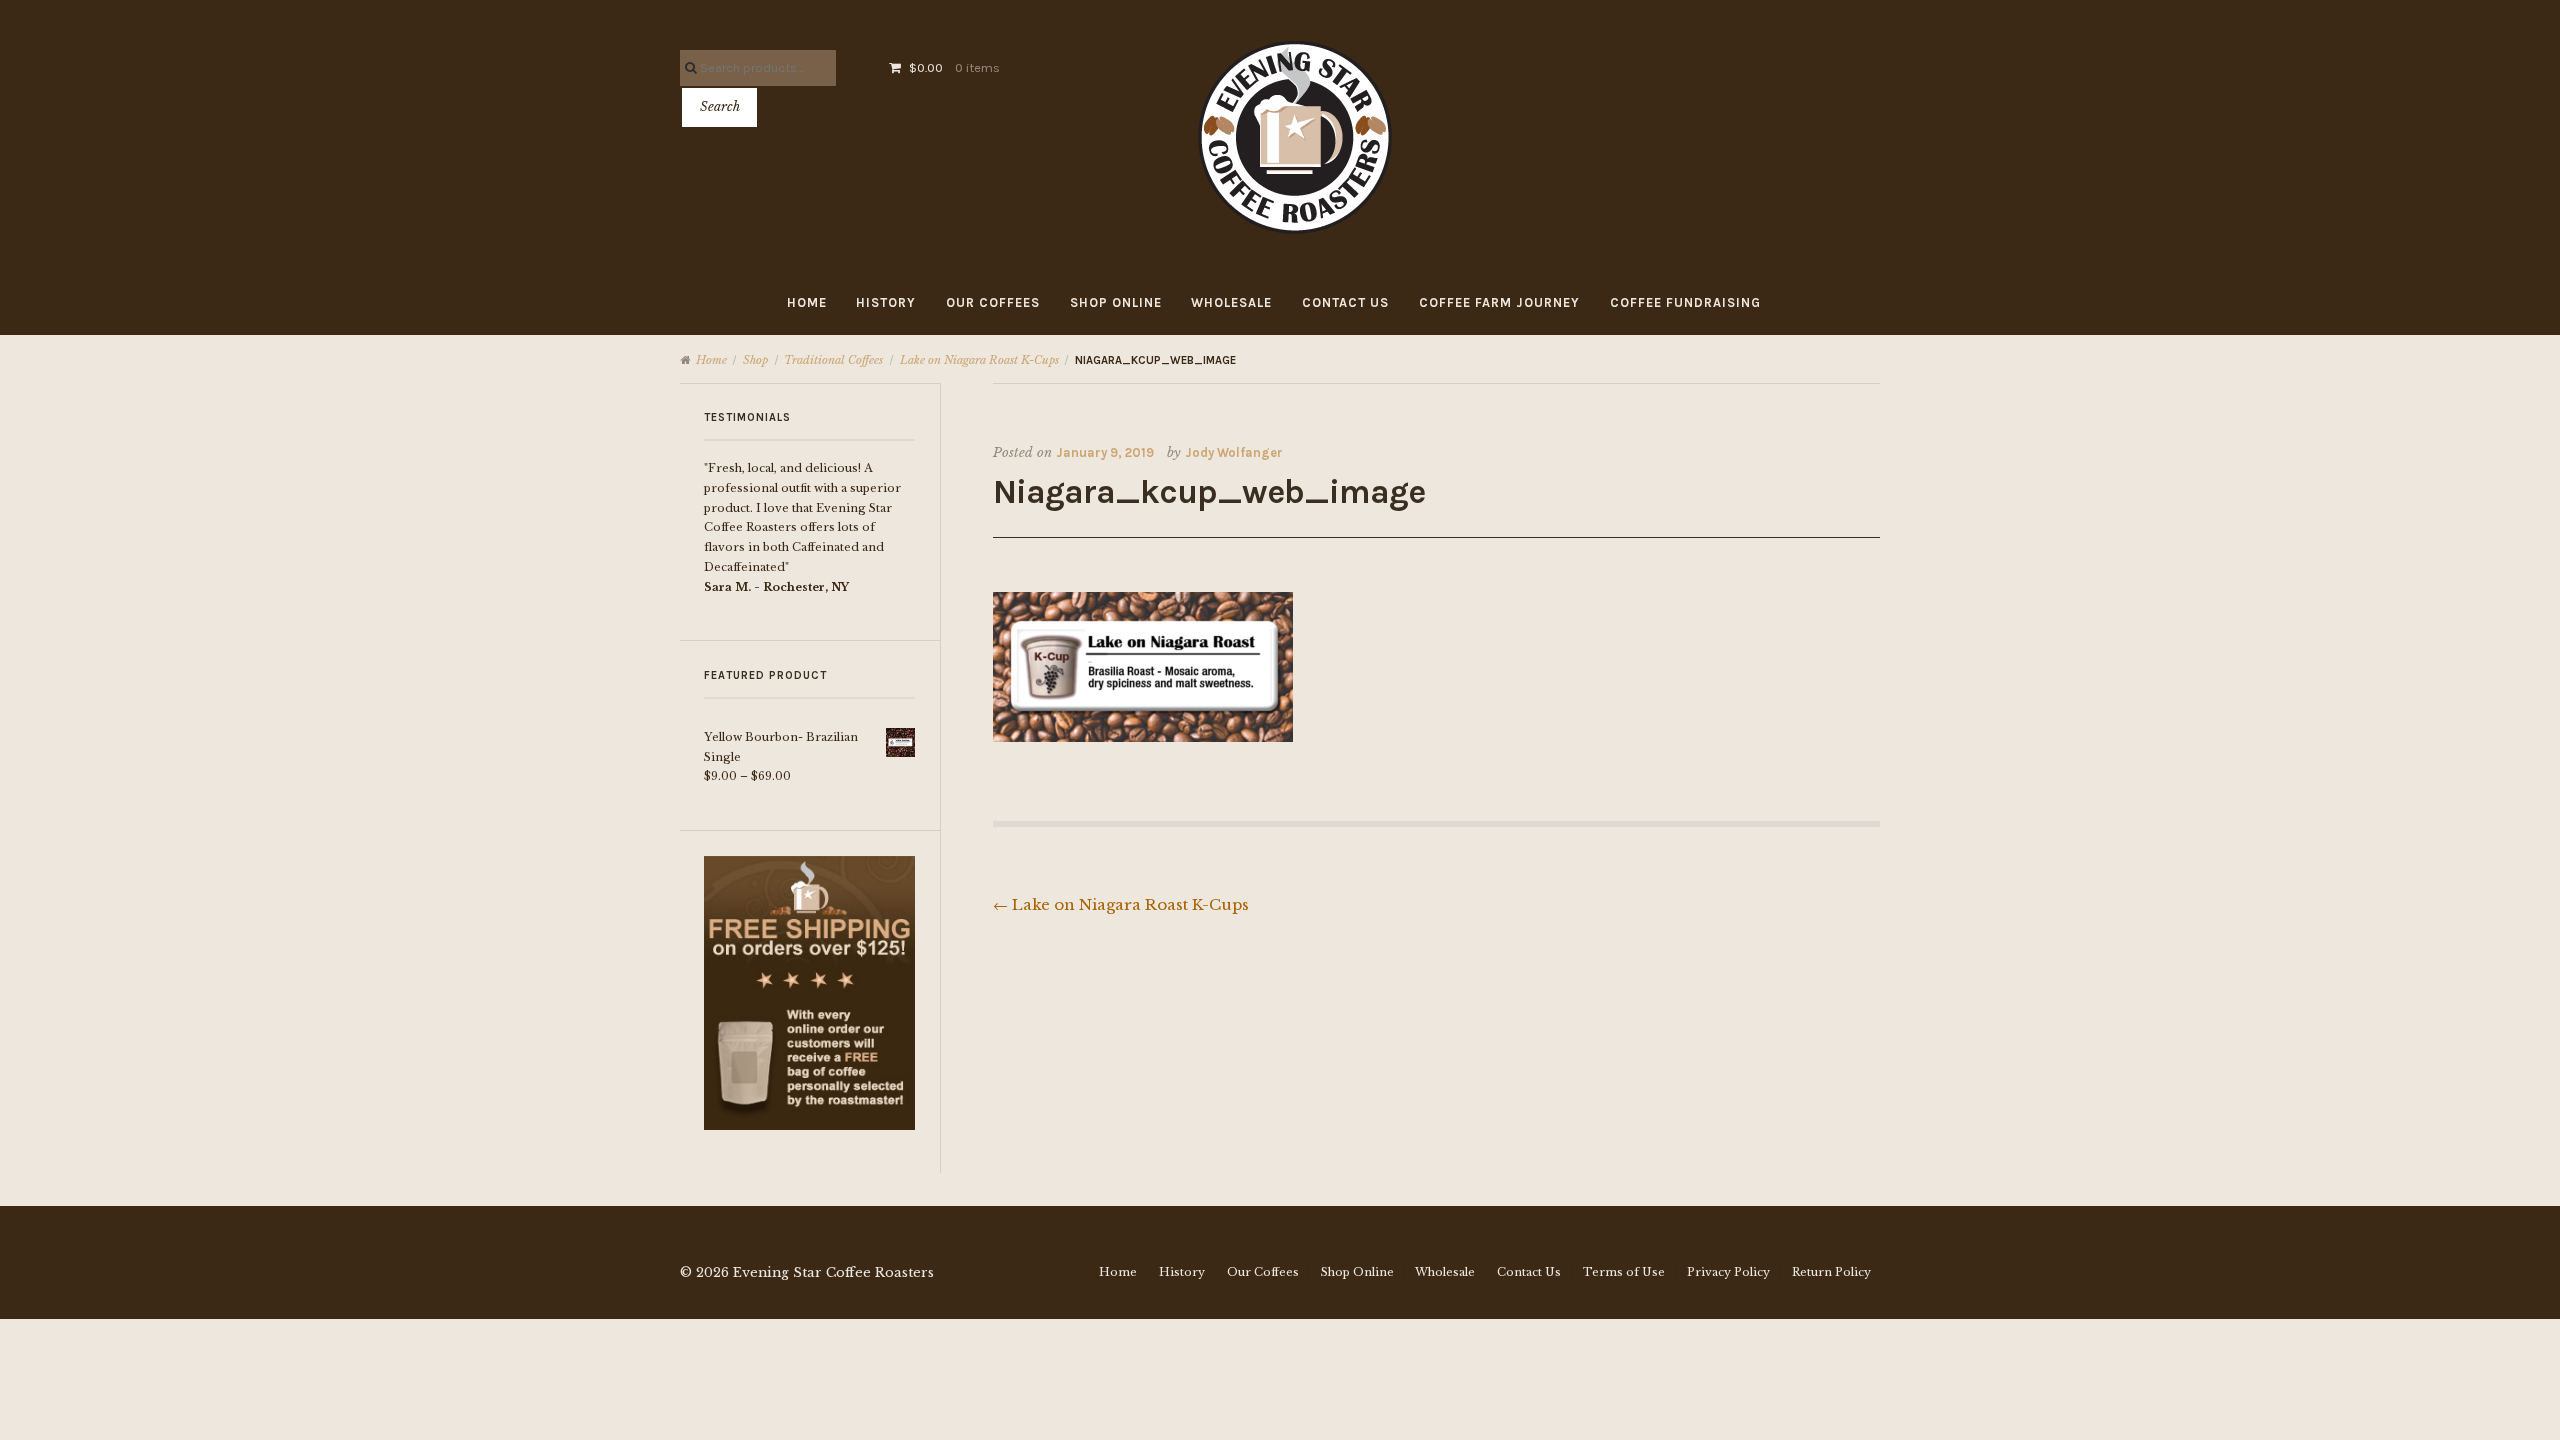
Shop (755, 360)
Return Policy (1831, 1272)
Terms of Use (1624, 1272)
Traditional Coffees (833, 360)
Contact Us (1345, 302)
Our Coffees (993, 302)
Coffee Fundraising (1685, 302)
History (886, 302)
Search (720, 106)
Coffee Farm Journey (1499, 302)
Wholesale (1231, 302)
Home (807, 302)
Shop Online (1116, 302)
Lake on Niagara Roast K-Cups (979, 360)
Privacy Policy (1728, 1272)
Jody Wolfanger (1234, 452)
